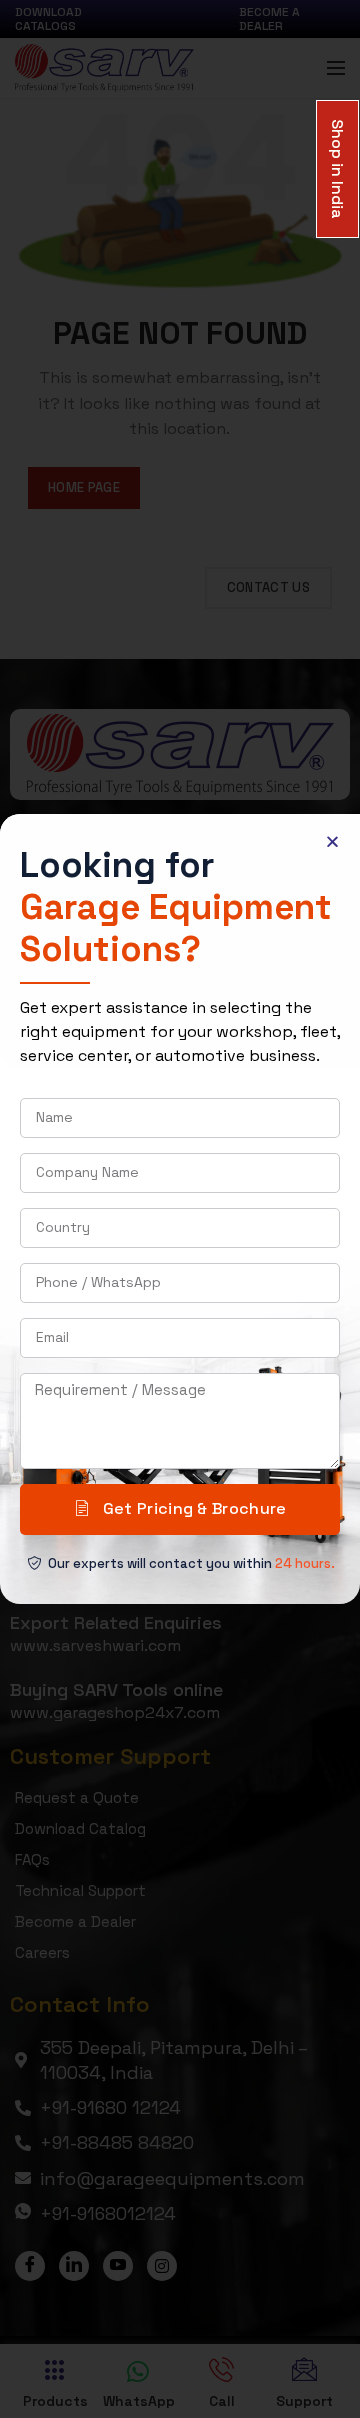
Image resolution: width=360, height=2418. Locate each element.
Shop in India (337, 167)
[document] (180, 1209)
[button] (332, 841)
